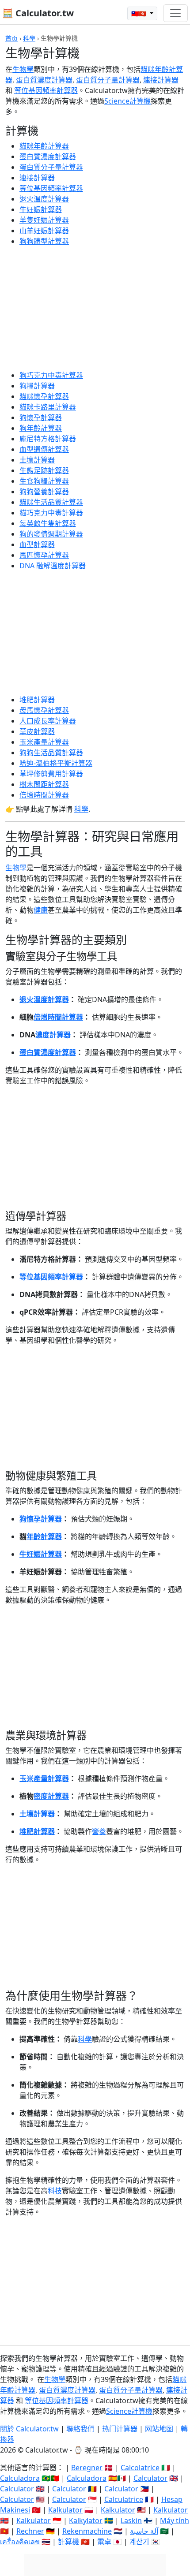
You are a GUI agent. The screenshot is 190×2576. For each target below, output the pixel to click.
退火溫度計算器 (44, 199)
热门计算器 (120, 2429)
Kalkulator (65, 2510)
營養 (99, 1831)
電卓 (104, 2542)
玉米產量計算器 (44, 742)
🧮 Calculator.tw (38, 13)
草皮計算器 (37, 731)
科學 (29, 38)
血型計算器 (37, 544)
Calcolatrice (140, 2468)
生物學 (23, 69)
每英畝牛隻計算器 (48, 523)
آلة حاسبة (144, 2531)
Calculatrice (124, 2499)
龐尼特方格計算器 (48, 439)
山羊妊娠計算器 (44, 231)
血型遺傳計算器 (44, 449)
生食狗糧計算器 (44, 481)
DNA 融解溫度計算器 (53, 566)
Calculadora (20, 2478)
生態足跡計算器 (44, 470)
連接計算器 (161, 80)
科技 (55, 2191)
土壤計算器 (37, 460)
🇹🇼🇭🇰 (140, 13)
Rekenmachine (87, 2531)
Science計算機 (127, 101)
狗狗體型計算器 (44, 241)
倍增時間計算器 (44, 795)
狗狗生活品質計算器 (51, 753)
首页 (11, 38)
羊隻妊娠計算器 (44, 220)
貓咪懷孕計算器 (44, 396)
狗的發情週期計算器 (51, 534)
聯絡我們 (80, 2429)
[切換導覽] (175, 13)
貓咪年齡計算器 (44, 146)
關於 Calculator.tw (29, 2429)
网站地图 (159, 2429)
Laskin (131, 2520)
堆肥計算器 (37, 700)
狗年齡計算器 (41, 428)
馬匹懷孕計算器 (44, 555)
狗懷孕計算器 (41, 418)
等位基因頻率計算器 (46, 90)
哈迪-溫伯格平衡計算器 (56, 763)
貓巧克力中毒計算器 (51, 513)
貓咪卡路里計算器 (48, 407)
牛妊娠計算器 (41, 209)
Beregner (87, 2468)
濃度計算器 (53, 1035)
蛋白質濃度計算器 (44, 80)
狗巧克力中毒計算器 (51, 375)
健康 (41, 910)
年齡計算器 (44, 1536)
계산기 (139, 2542)
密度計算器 (51, 1796)
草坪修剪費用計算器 (51, 774)
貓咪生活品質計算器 (51, 502)
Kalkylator (86, 2520)
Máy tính (175, 2520)
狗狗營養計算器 (44, 492)
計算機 (68, 2542)
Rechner (30, 2531)
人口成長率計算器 (48, 721)
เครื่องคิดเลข (20, 2542)
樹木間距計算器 (44, 784)
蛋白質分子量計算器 (108, 80)
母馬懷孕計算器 (44, 710)
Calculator (150, 2478)
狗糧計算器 (37, 386)
